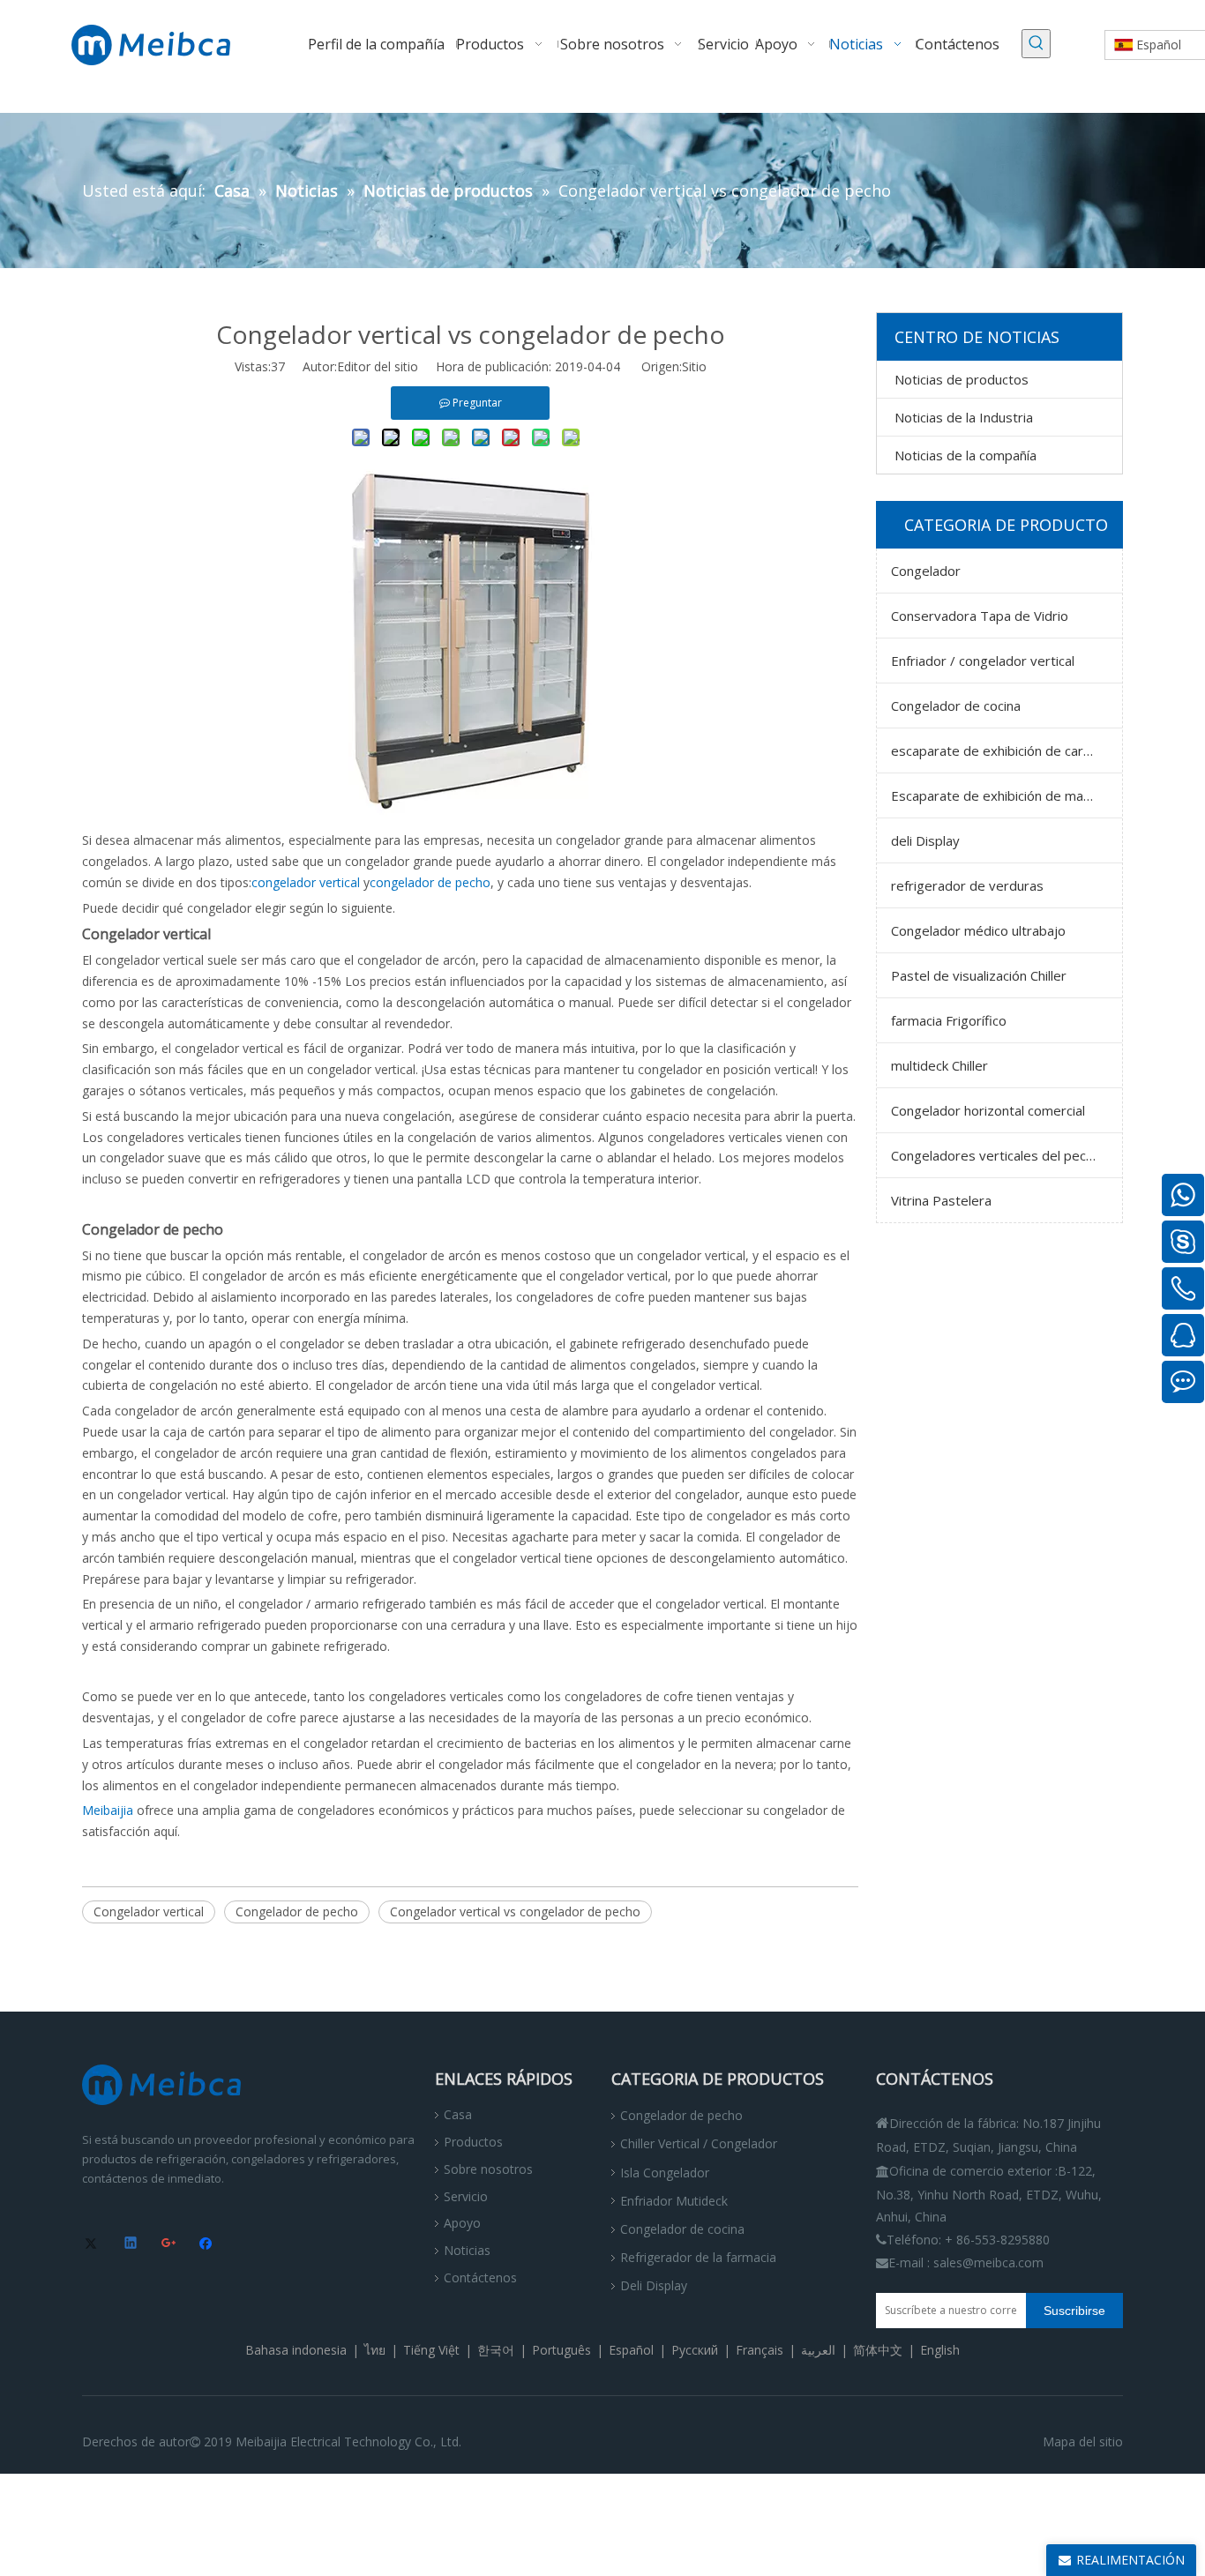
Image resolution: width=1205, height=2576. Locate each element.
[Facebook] (208, 2244)
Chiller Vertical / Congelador (699, 2143)
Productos (473, 2142)
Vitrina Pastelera (941, 1200)
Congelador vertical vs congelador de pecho (515, 1911)
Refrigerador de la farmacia (698, 2257)
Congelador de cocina (956, 706)
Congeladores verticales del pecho (996, 1155)
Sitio (694, 366)
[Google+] (170, 2244)
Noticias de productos (962, 379)
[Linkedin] (132, 2244)
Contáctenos (480, 2277)
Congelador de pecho (297, 1911)
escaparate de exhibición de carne (995, 750)
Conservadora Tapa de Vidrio (980, 616)
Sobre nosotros (488, 2169)
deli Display (925, 840)
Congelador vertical (149, 1911)
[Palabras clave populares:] (1036, 44)
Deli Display (654, 2285)
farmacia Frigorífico (949, 1020)
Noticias (467, 2250)
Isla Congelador (665, 2173)
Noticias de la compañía (965, 455)
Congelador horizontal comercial (988, 1110)
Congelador (926, 571)
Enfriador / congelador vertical (983, 661)
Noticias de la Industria (964, 417)
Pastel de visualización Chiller (979, 975)
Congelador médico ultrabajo (978, 930)
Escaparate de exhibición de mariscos (1005, 795)
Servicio (466, 2196)
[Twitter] (94, 2244)
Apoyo (462, 2223)
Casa (458, 2114)
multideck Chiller (939, 1065)
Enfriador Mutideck (674, 2201)
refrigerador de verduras (967, 885)
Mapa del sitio (1083, 2442)
